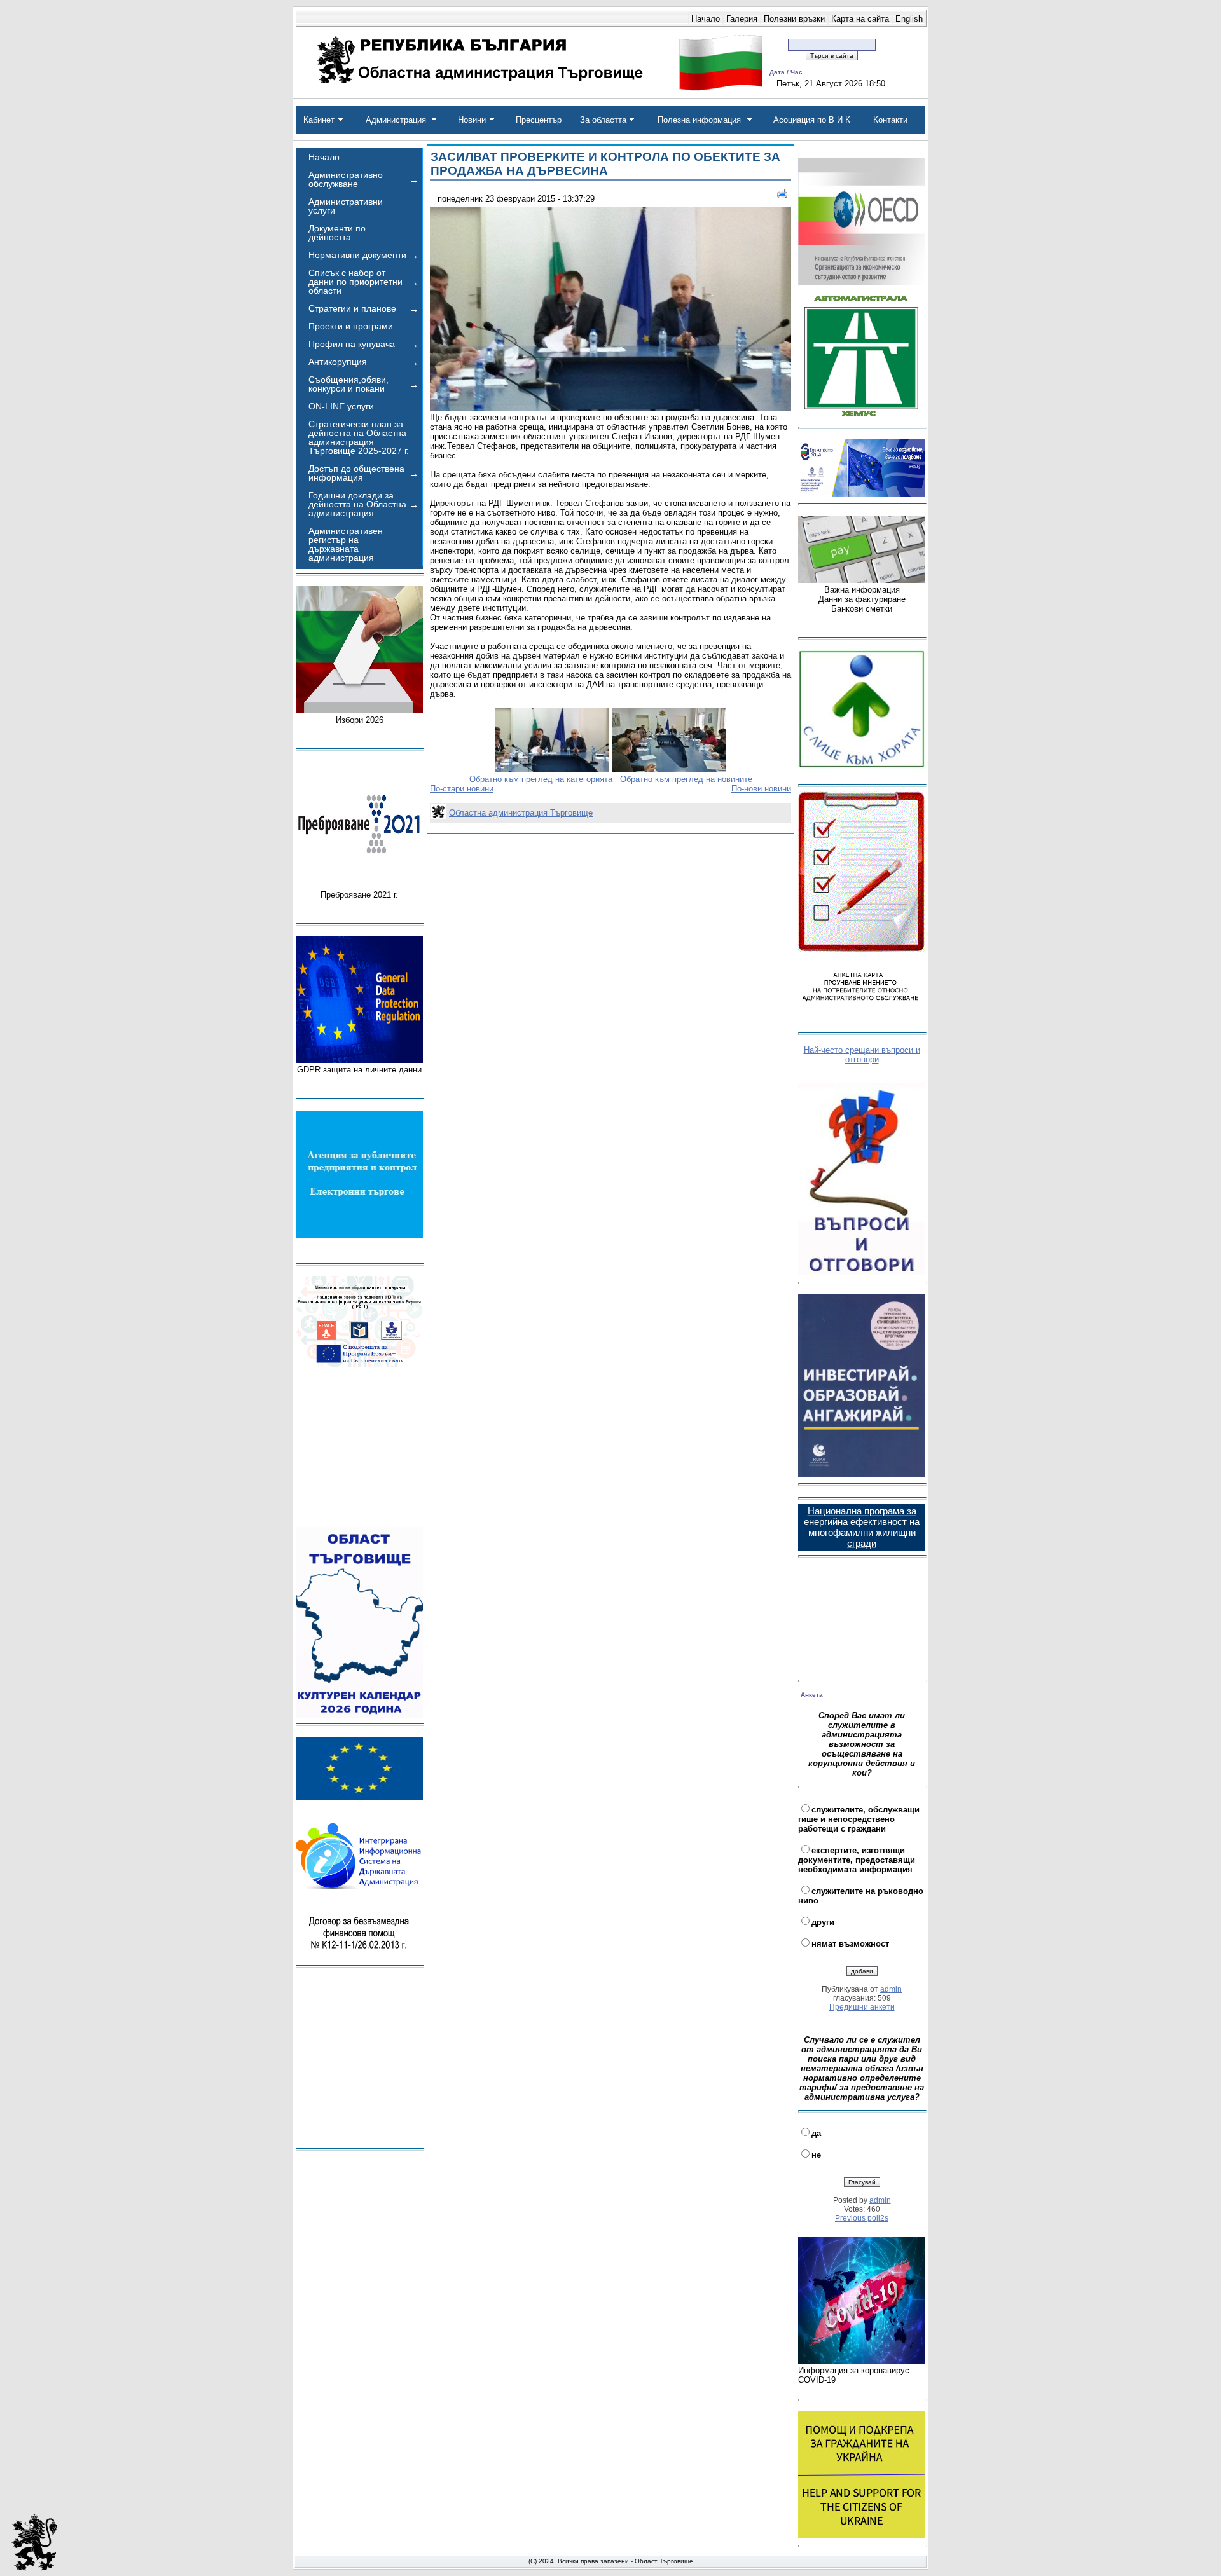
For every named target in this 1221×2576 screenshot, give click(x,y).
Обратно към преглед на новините (686, 779)
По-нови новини (761, 789)
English (909, 19)
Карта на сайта (860, 19)
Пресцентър (539, 120)
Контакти (890, 120)
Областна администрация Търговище (521, 813)
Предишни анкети (862, 2007)
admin (891, 1989)
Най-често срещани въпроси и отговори (862, 1055)
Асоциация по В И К (812, 120)
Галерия (742, 19)
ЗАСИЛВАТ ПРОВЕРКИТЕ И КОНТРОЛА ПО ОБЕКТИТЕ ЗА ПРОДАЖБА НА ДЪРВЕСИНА (605, 164)
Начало (706, 19)
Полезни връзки (794, 19)
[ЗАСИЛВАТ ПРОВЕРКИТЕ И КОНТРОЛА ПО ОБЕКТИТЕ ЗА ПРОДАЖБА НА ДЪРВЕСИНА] (610, 408)
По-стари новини (462, 789)
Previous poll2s (862, 2218)
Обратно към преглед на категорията (541, 779)
